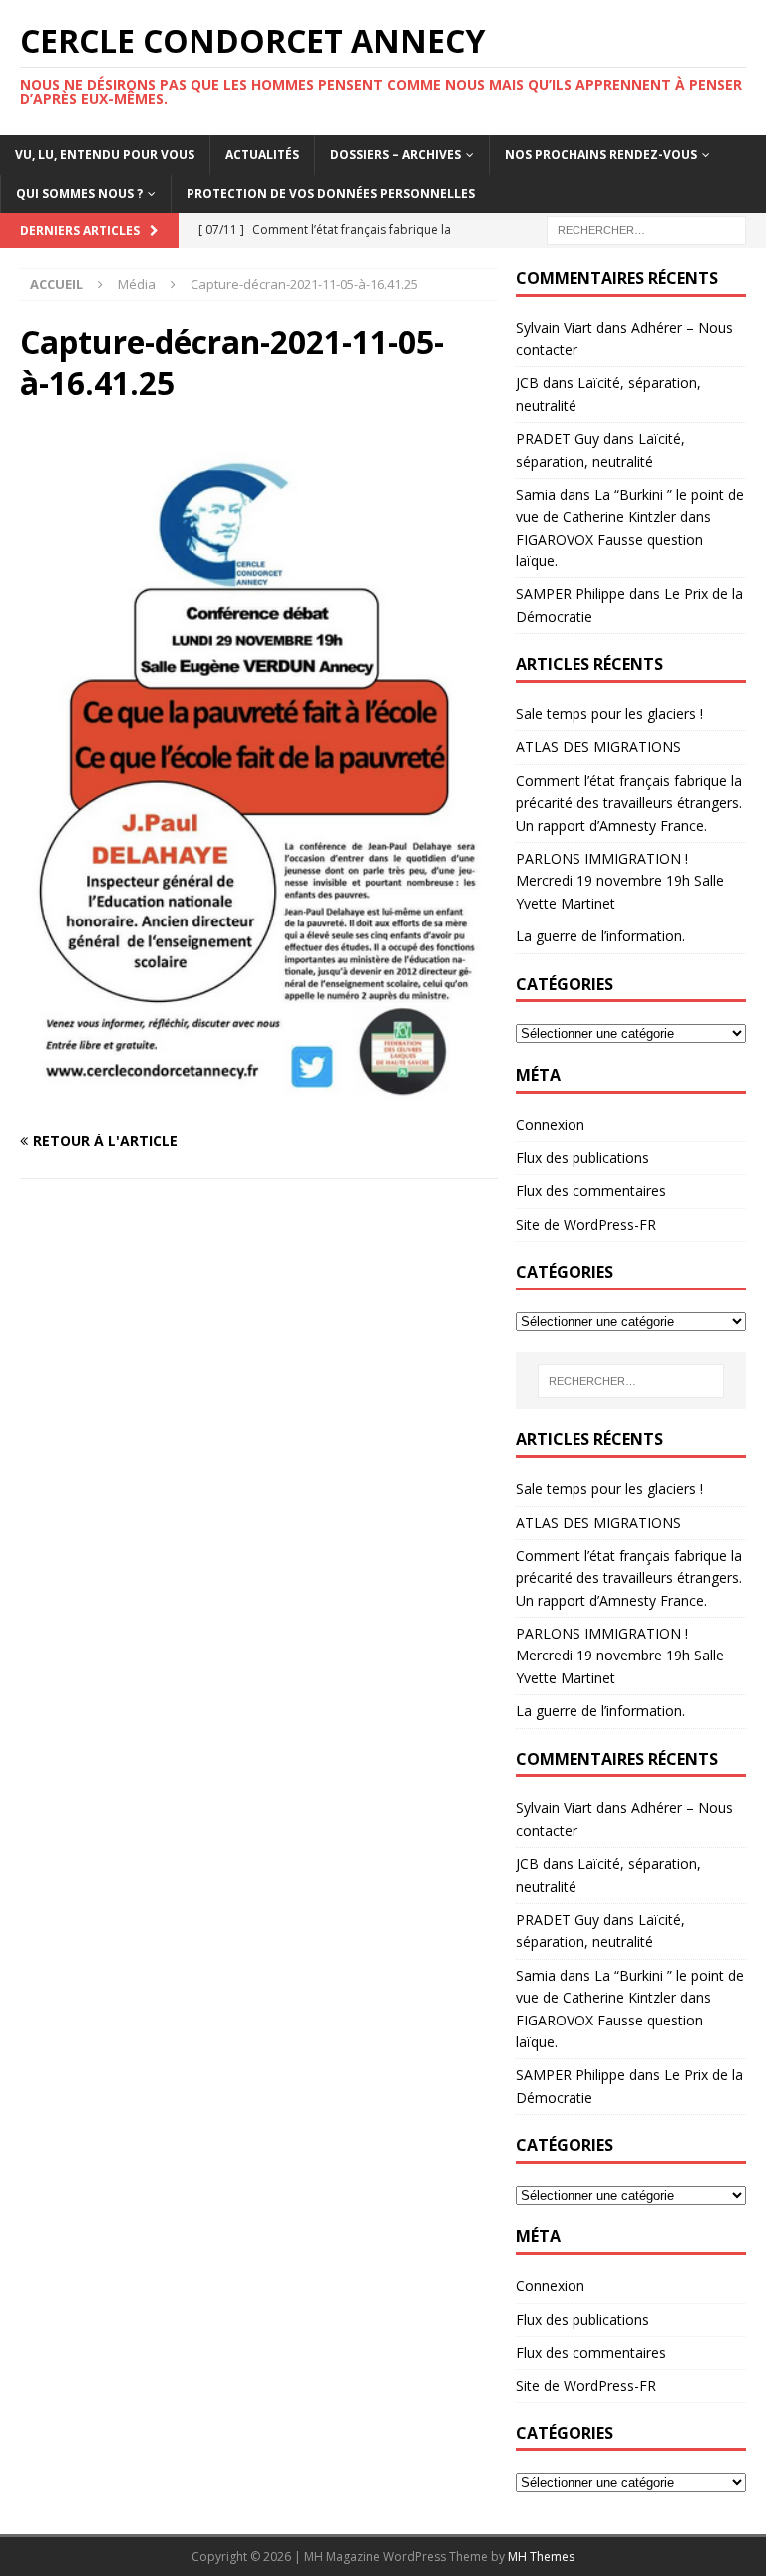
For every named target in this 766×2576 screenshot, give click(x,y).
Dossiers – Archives (395, 154)
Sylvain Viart (554, 328)
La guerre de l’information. (600, 936)
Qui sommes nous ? (79, 194)
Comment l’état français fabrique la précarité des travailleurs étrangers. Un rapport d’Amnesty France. (629, 803)
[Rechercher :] (646, 229)
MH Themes (541, 2557)
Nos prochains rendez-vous (601, 154)
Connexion (550, 1124)
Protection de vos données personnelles (331, 194)
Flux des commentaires (591, 1190)
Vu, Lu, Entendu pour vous (105, 154)
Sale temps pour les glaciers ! (609, 714)
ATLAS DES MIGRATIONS (598, 746)
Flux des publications (582, 1157)
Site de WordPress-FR (586, 1224)
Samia (536, 494)
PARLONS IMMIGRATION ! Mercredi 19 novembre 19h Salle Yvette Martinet (620, 881)
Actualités (262, 154)
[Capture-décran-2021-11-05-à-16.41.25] (259, 1102)
